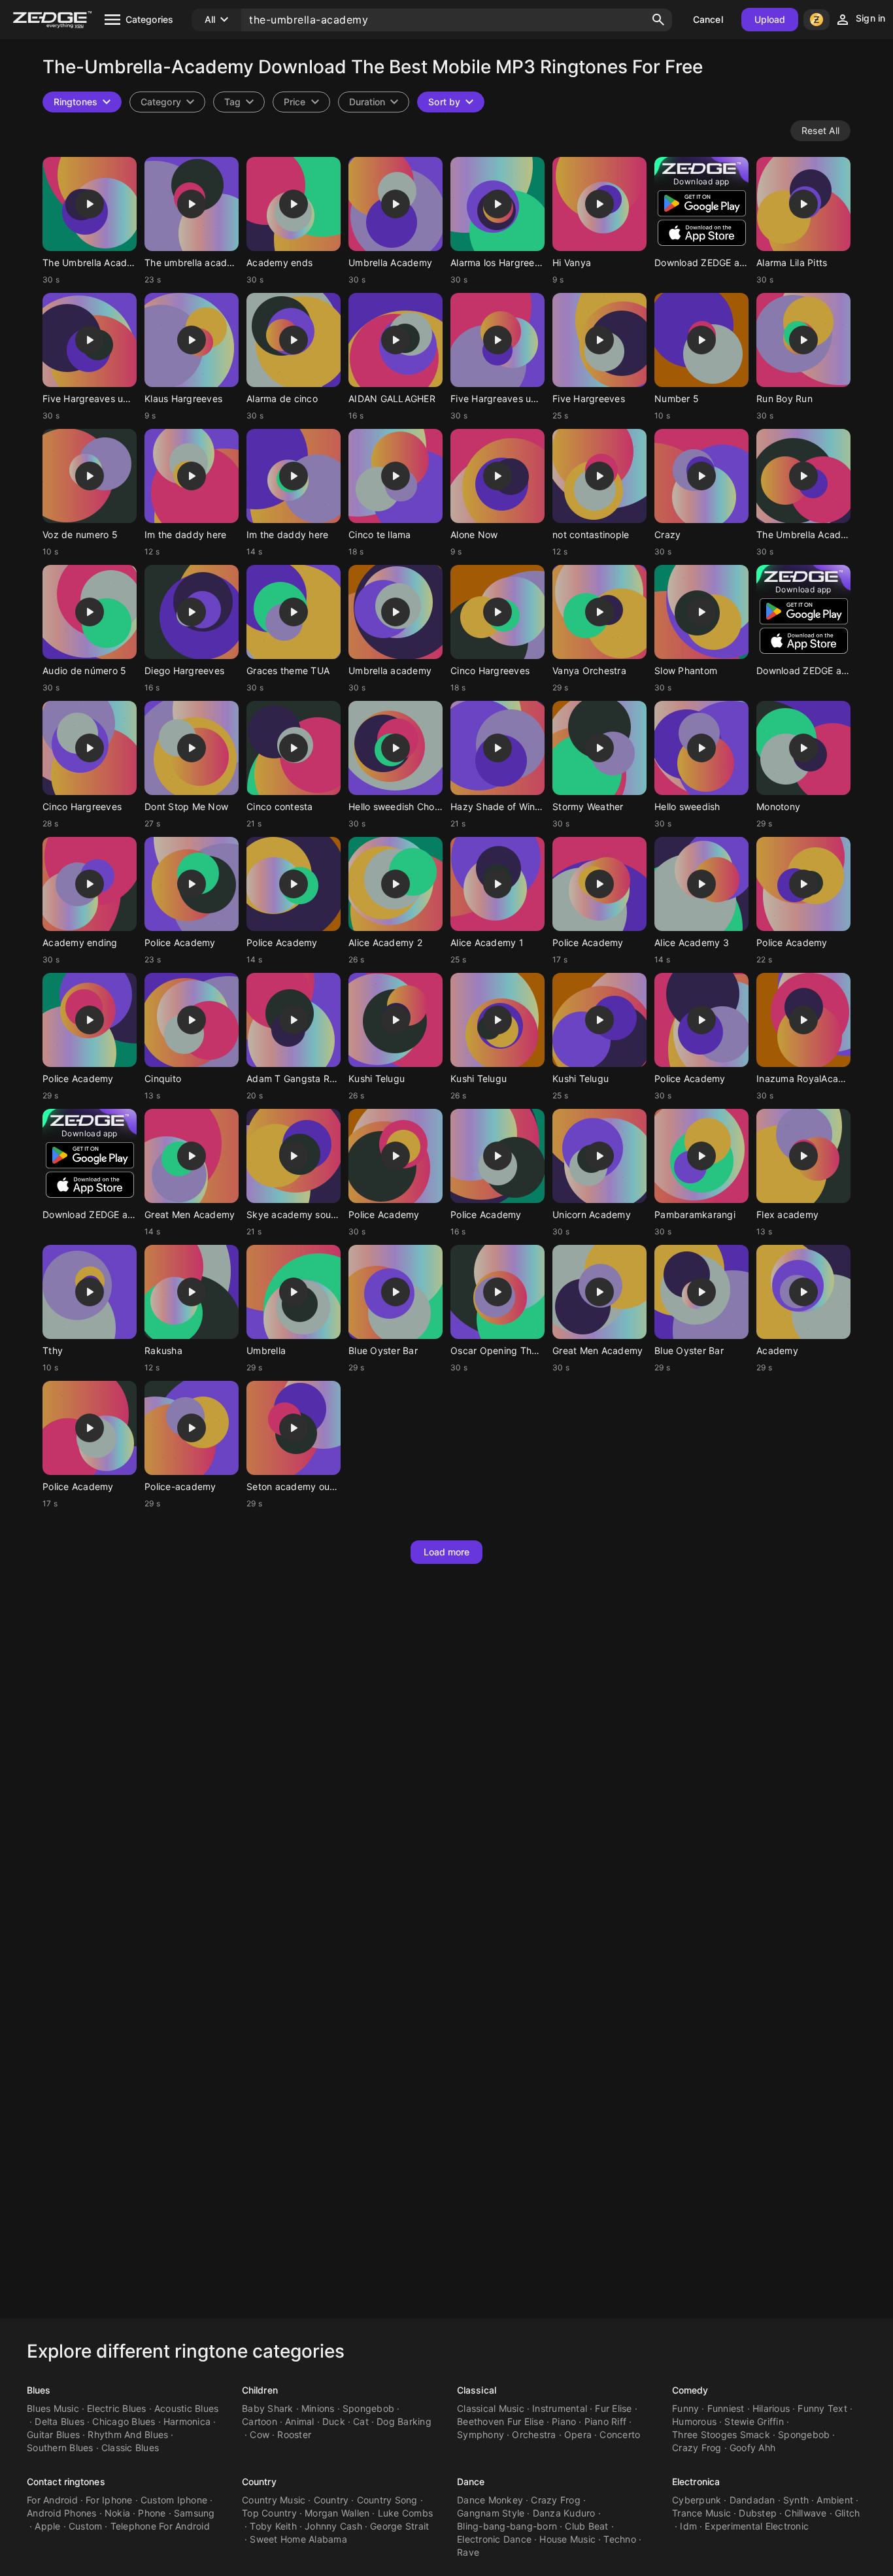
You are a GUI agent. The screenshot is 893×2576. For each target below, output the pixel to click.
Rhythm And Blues (128, 2434)
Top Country (269, 2513)
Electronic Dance (494, 2539)
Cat (361, 2421)
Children (260, 2390)
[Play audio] (90, 204)
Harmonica (187, 2421)
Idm (688, 2526)
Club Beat (586, 2526)
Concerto (620, 2434)
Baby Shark (268, 2408)
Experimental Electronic (757, 2526)
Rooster (294, 2434)
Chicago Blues (124, 2421)
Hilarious (771, 2408)
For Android (52, 2500)
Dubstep (758, 2513)
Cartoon (260, 2421)
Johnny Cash (333, 2526)
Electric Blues (117, 2408)
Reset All (820, 130)
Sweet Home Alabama (298, 2539)
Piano (564, 2421)
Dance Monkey (490, 2500)
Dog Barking (404, 2421)
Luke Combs (406, 2513)
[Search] (658, 20)
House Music (567, 2539)
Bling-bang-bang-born (507, 2526)
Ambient (835, 2500)
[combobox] (239, 102)
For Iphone (109, 2500)
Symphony (480, 2434)
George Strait (399, 2526)
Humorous (694, 2421)
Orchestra (534, 2434)
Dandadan (752, 2500)
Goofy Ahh (752, 2448)
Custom (86, 2526)
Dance (471, 2482)
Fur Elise (613, 2408)
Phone (152, 2513)
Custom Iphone (174, 2500)
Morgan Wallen (337, 2513)
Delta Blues (59, 2421)
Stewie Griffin (754, 2421)
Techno (620, 2539)
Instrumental (560, 2408)
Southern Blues (60, 2448)
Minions (318, 2408)
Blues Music (53, 2408)
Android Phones (62, 2513)
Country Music (274, 2500)
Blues (39, 2390)
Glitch (848, 2513)
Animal (300, 2421)
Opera (578, 2434)
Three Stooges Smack (721, 2434)
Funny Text (822, 2408)
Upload (770, 19)
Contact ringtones (66, 2482)
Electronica (696, 2482)
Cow (260, 2434)
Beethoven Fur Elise (500, 2421)
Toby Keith (273, 2526)
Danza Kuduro (564, 2513)
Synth (796, 2500)
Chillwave (805, 2513)
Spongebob (368, 2408)
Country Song (387, 2500)
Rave (468, 2552)
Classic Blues (130, 2448)
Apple (47, 2526)
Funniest (726, 2408)
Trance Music (701, 2513)
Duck (334, 2421)
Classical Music (491, 2408)
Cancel (708, 19)
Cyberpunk (697, 2500)
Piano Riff (606, 2421)
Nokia (117, 2513)
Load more (447, 1552)
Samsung (194, 2513)
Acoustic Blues (187, 2408)
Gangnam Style (491, 2513)
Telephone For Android (160, 2526)
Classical (477, 2390)
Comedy (690, 2390)
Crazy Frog (697, 2448)
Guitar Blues (53, 2434)
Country (259, 2482)
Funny (685, 2408)
